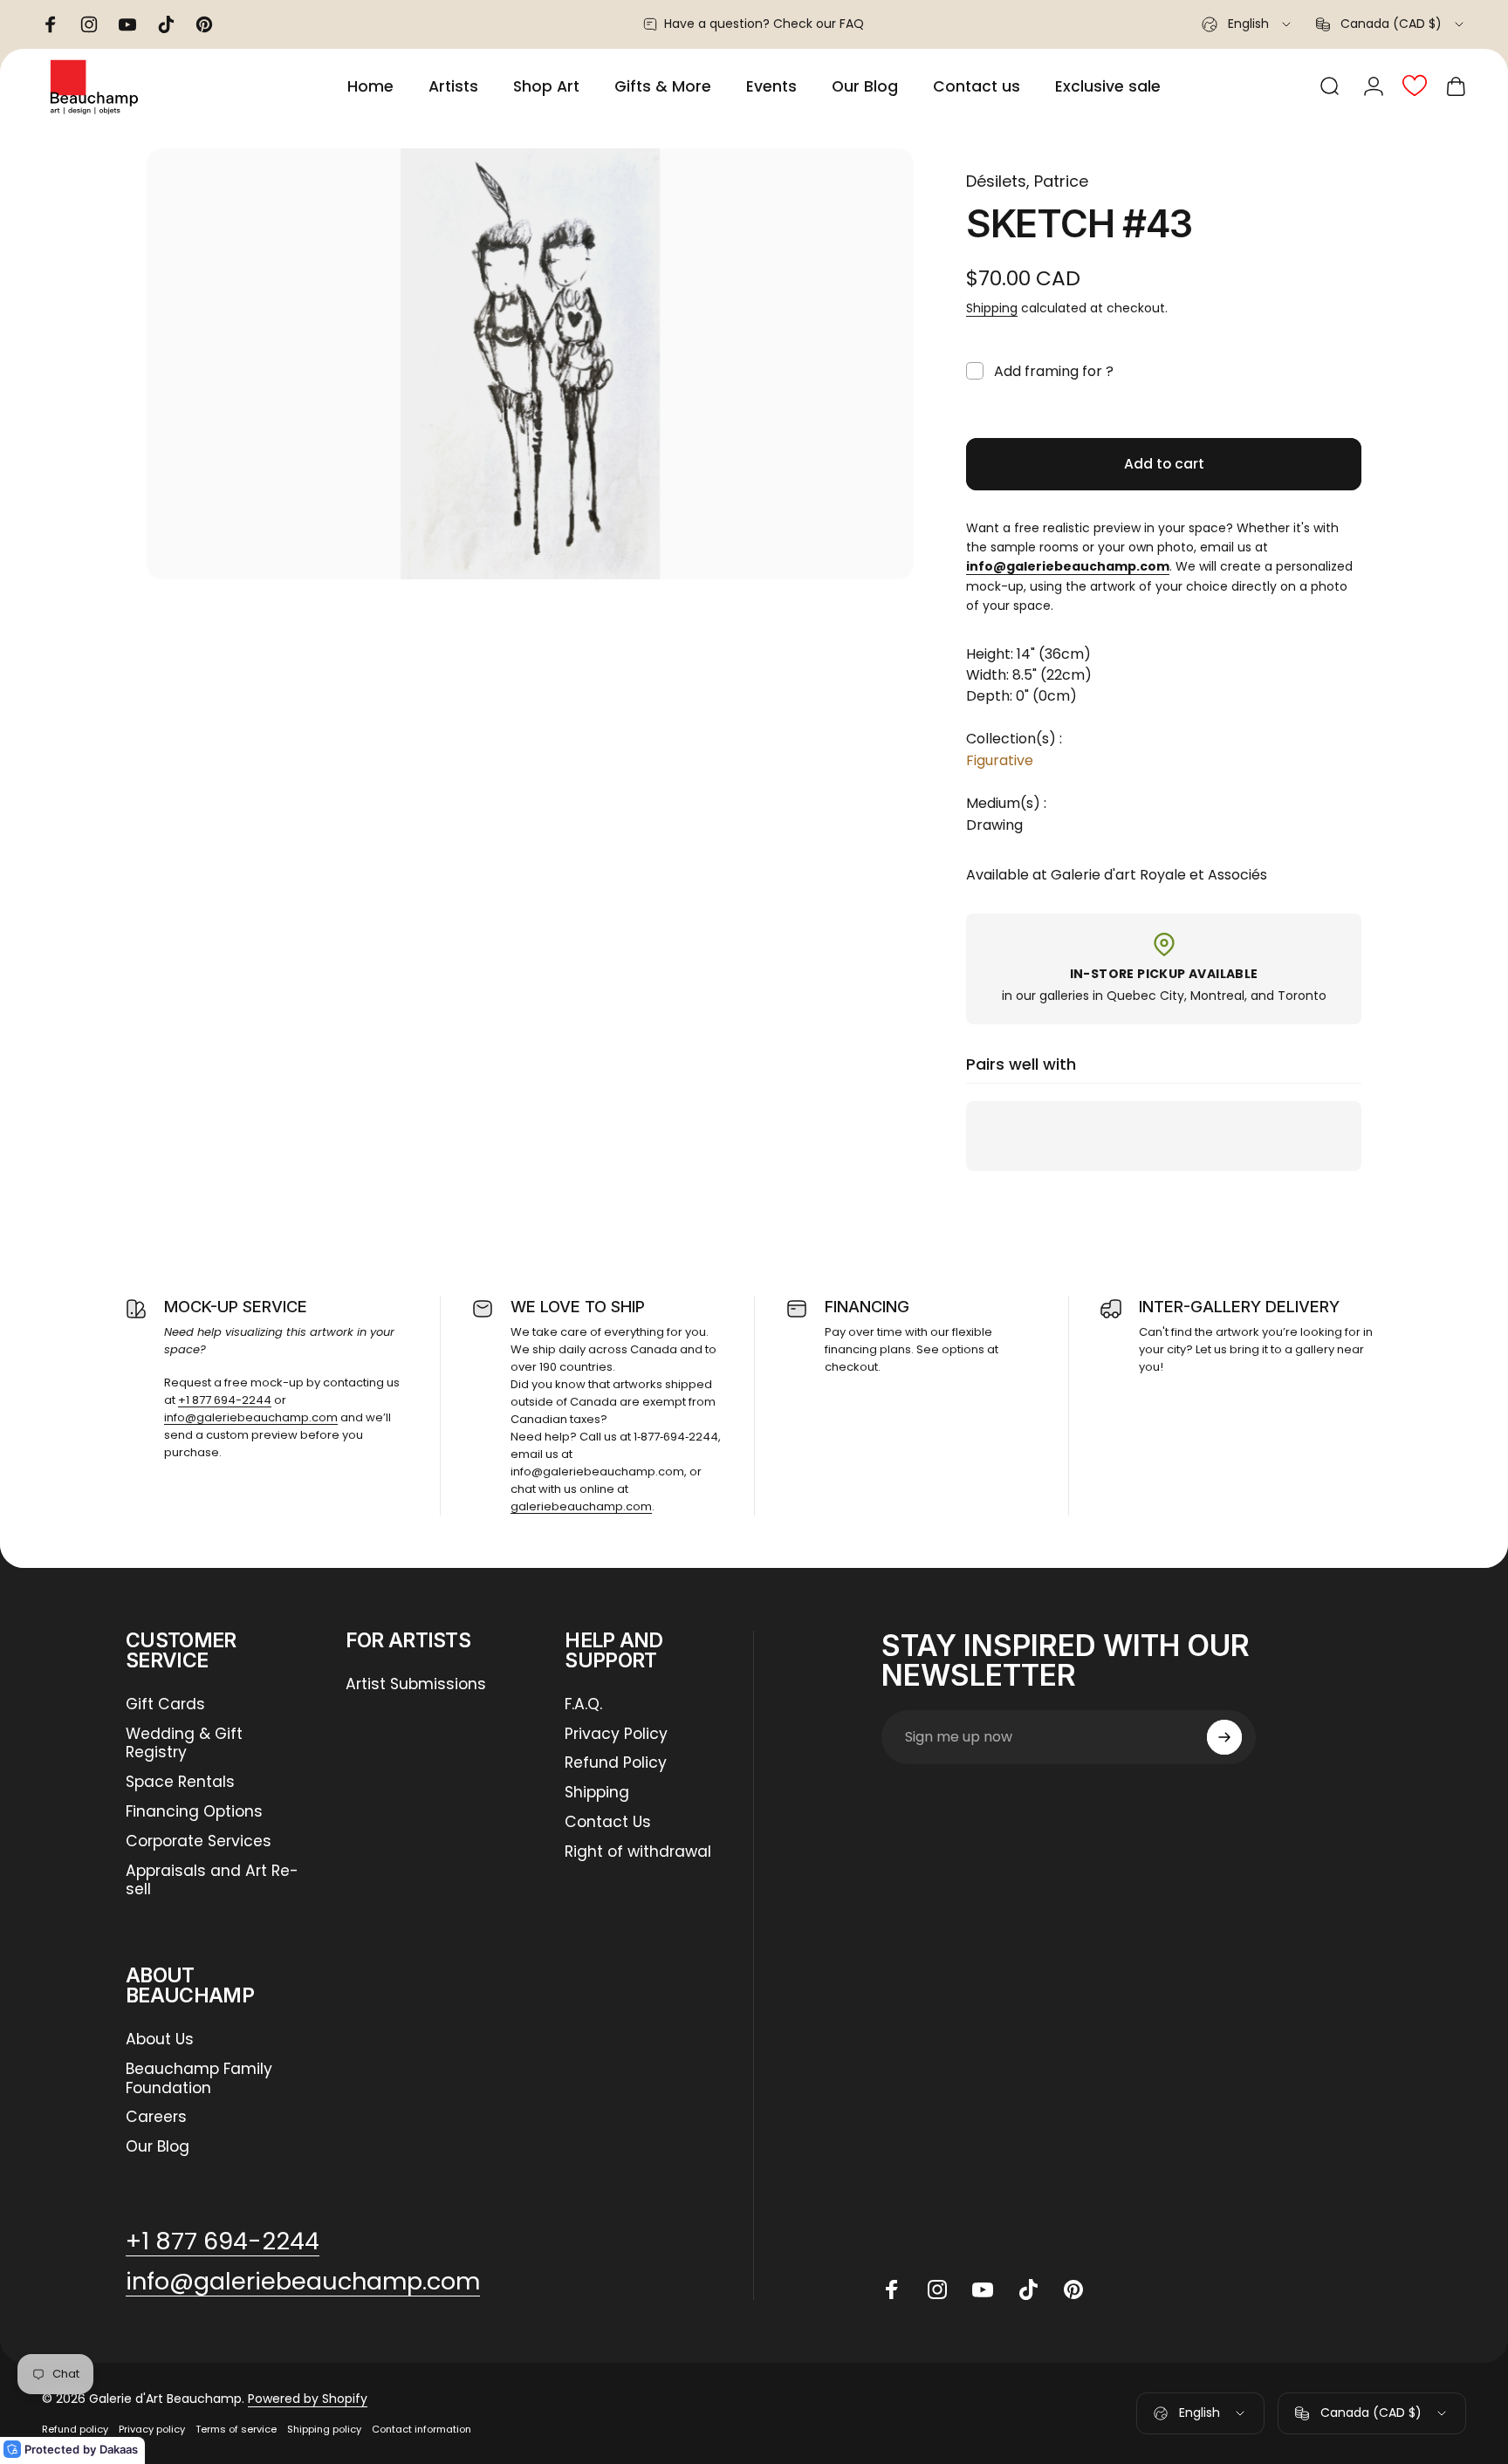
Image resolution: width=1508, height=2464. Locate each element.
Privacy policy (152, 2429)
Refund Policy (616, 1763)
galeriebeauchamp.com (581, 1506)
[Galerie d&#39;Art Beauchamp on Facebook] (892, 2289)
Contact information (422, 2429)
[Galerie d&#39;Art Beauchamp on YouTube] (983, 2289)
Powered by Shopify (308, 2399)
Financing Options (194, 1812)
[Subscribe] (1224, 1737)
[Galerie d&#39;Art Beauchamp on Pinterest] (1073, 2289)
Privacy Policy (616, 1735)
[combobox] (1248, 24)
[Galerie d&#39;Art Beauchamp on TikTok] (1028, 2289)
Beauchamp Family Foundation (199, 2079)
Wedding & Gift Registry (184, 1744)
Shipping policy (324, 2429)
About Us (160, 2040)
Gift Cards (165, 1705)
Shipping (992, 308)
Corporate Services (199, 1842)
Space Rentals (180, 1783)
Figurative (1000, 760)
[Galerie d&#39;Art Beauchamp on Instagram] (937, 2289)
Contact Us (608, 1823)
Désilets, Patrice (1027, 181)
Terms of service (236, 2429)
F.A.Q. (583, 1705)
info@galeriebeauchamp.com (251, 1417)
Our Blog (158, 2147)
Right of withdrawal (638, 1852)
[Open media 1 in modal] (530, 364)
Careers (156, 2118)
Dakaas (119, 2449)
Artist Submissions (416, 1685)
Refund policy (75, 2429)
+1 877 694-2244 (225, 1400)
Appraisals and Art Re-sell (212, 1881)
